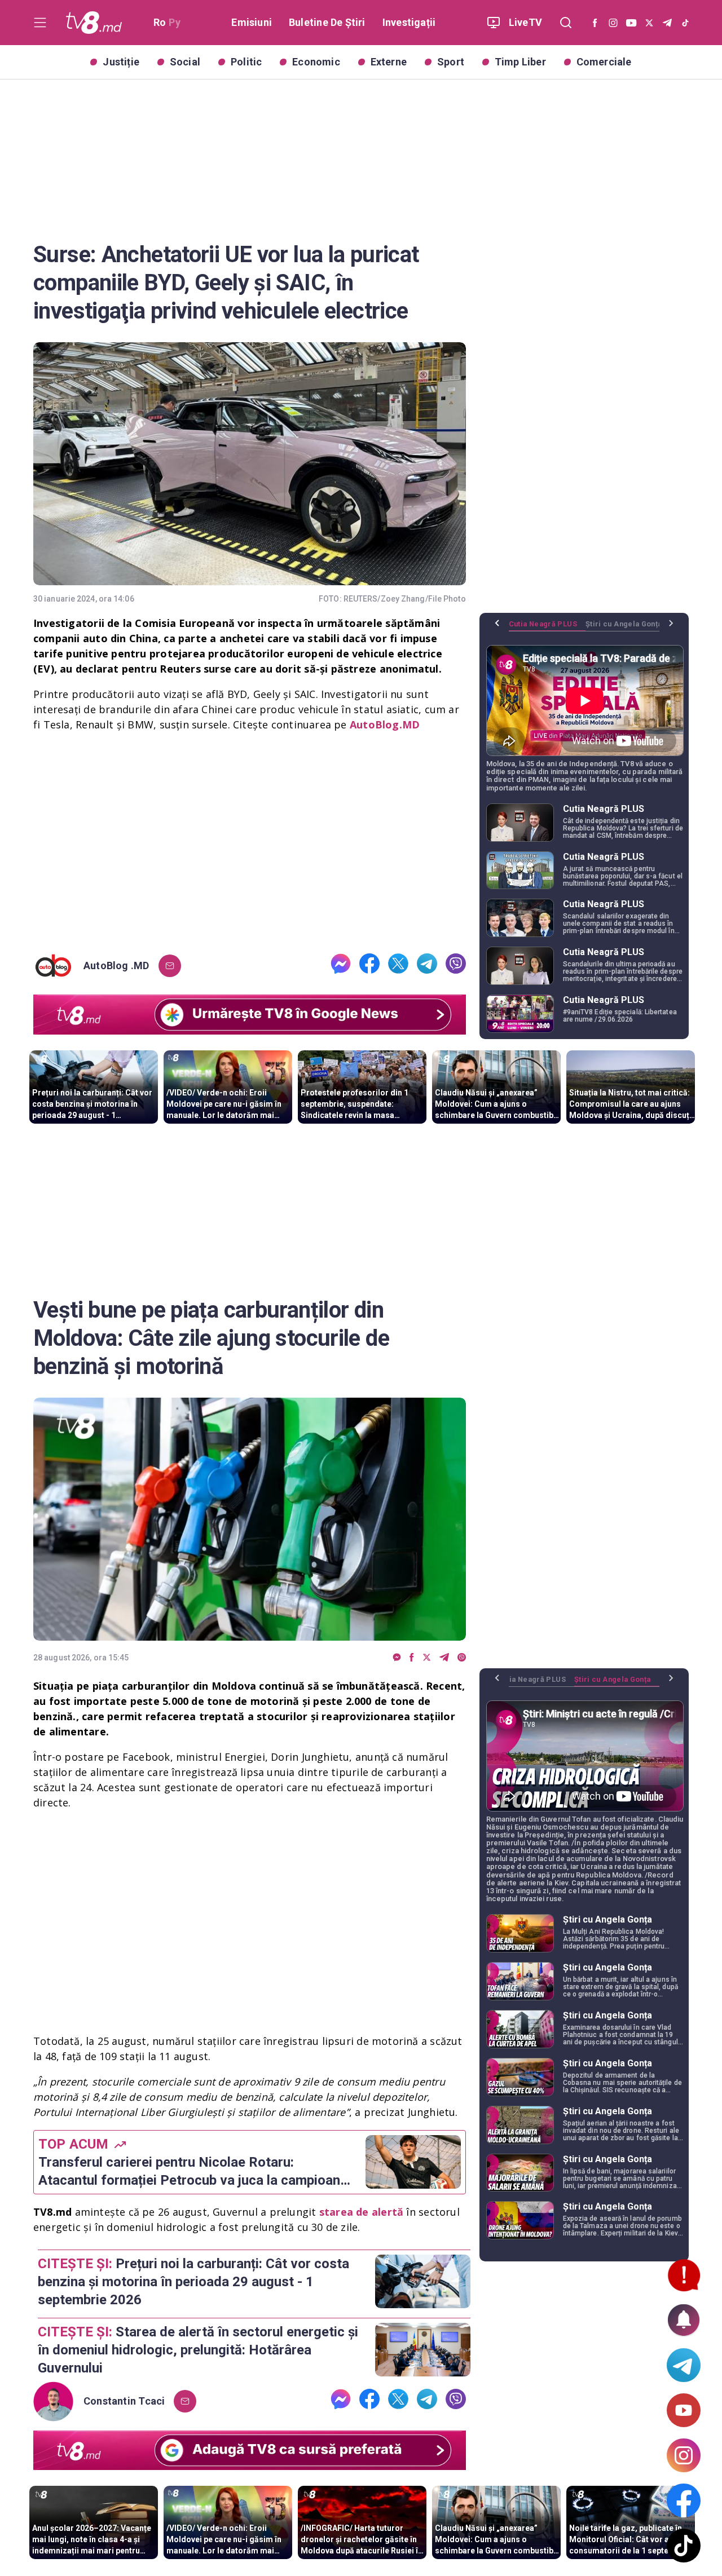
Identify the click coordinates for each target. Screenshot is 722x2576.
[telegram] (427, 966)
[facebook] (369, 966)
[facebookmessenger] (341, 966)
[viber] (456, 966)
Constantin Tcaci (124, 2401)
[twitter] (398, 966)
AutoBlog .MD (116, 966)
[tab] (547, 628)
